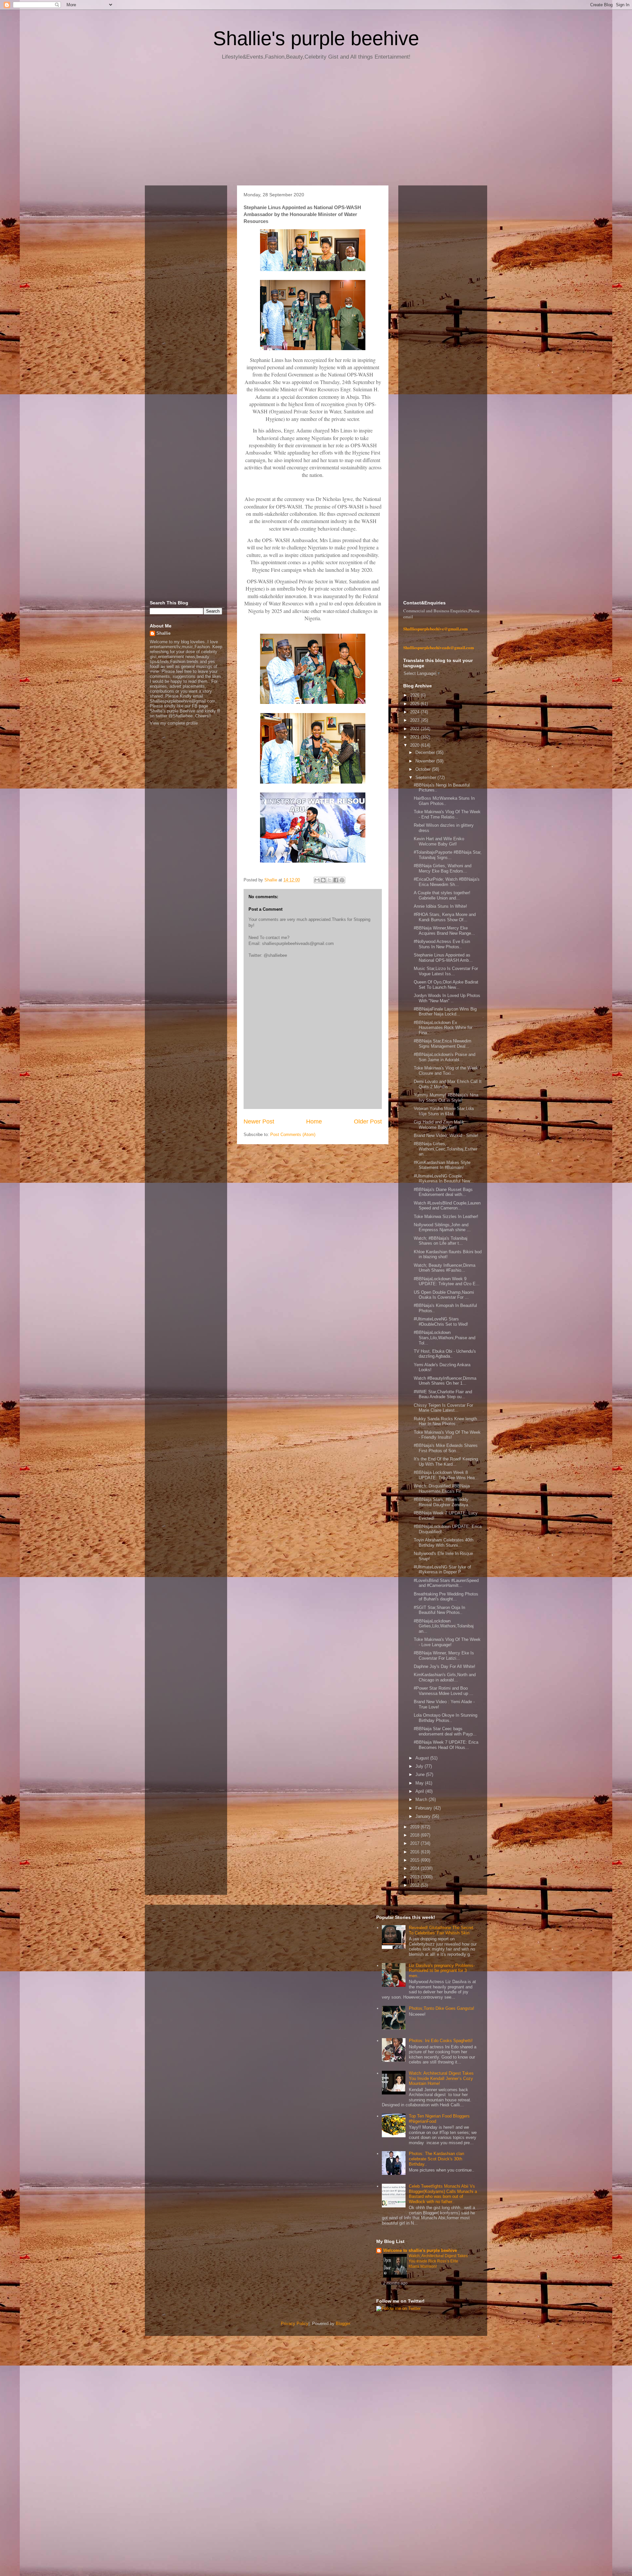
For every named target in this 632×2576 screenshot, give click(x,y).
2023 (415, 720)
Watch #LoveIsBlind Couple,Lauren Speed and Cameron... (447, 1206)
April (420, 1791)
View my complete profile (174, 723)
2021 (415, 737)
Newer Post (259, 1122)
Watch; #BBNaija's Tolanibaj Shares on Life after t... (441, 1241)
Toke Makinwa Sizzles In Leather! (446, 1217)
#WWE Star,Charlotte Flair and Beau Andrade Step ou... (443, 1394)
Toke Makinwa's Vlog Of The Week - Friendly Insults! (447, 1435)
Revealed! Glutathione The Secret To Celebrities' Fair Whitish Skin (441, 1930)
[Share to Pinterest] (342, 880)
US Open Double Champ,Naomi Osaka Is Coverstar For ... (444, 1295)
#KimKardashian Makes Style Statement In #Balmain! (442, 1165)
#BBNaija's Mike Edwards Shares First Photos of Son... (446, 1448)
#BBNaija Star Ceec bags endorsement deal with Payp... (445, 1731)
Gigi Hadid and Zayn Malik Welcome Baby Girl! (439, 1125)
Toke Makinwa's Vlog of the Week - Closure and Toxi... (447, 1071)
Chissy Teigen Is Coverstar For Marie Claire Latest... (443, 1408)
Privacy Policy (295, 2324)
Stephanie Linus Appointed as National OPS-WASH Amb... (443, 958)
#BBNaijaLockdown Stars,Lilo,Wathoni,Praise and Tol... (445, 1338)
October (424, 769)
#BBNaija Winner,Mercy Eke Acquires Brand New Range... (444, 931)
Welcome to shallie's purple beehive (420, 2250)
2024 (415, 712)
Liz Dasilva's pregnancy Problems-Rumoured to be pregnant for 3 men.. (442, 1971)
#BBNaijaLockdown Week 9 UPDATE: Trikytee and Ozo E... (447, 1281)
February (424, 1808)
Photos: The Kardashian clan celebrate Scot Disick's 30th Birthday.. (436, 2159)
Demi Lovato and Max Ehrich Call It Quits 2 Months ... (448, 1084)
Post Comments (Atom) (293, 1135)
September (426, 777)
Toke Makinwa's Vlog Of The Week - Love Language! (447, 1642)
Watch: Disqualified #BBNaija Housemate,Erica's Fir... (442, 1489)
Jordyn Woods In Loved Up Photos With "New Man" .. (447, 998)
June (421, 1774)
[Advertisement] (316, 125)
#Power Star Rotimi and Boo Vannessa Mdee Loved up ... (444, 1691)
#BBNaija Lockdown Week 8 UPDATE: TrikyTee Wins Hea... (446, 1475)
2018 (415, 1835)
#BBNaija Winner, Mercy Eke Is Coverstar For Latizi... (444, 1656)
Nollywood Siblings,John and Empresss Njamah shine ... (442, 1227)
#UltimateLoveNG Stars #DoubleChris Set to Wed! (441, 1322)
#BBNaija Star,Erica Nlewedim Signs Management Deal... (443, 1044)
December (426, 752)
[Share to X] (329, 880)
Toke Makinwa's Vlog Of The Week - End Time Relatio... (447, 814)
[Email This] (317, 880)
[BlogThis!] (323, 880)
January (424, 1816)
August (423, 1758)
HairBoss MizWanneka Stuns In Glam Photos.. (444, 801)
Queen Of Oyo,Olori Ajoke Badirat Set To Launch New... (446, 985)
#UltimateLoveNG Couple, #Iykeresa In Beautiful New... (444, 1179)
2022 (415, 729)
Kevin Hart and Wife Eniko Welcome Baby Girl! (439, 841)
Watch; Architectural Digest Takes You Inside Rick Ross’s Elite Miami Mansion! (438, 2261)
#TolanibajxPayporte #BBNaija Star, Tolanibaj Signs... (448, 855)
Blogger (343, 2324)
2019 (415, 1827)
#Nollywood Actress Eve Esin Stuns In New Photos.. (442, 944)
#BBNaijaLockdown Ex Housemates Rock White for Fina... (443, 1028)
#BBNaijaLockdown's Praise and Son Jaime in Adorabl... (445, 1057)
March (422, 1800)
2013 (415, 1877)
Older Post (368, 1122)
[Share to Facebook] (336, 880)
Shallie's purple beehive (316, 38)
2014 (415, 1868)
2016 (415, 1852)
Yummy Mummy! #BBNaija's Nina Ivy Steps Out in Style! (446, 1098)
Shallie (163, 633)
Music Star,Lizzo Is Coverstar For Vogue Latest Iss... (446, 971)
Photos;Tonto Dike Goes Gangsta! (442, 2008)
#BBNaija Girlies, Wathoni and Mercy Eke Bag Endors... (443, 868)
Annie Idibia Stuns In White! (440, 906)
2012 (415, 1885)
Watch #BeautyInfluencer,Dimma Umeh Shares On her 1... (445, 1381)
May (420, 1783)
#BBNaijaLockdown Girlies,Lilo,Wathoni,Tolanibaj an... (444, 1626)
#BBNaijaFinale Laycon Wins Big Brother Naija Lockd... (445, 1012)
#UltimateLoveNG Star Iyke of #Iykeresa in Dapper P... (442, 1570)
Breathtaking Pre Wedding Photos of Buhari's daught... (446, 1597)
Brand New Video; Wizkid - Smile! (446, 1136)
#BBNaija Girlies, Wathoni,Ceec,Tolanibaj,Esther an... (446, 1149)
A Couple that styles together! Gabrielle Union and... (442, 895)
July (420, 1766)
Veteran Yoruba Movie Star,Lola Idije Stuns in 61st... (444, 1111)
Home (314, 1122)
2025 (415, 704)
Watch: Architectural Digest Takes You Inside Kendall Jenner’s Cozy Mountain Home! (441, 2078)
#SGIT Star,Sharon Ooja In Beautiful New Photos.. (439, 1610)
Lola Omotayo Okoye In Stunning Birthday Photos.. (446, 1718)
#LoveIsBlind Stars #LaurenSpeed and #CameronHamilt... (446, 1583)
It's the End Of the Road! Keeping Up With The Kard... (446, 1462)
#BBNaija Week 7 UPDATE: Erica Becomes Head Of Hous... (446, 1745)
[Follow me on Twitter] (398, 2308)
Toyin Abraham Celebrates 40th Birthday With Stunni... (444, 1543)
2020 (415, 745)
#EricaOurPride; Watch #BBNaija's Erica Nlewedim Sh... (447, 882)
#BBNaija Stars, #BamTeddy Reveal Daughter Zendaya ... (444, 1502)
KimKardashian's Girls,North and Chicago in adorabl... (445, 1677)
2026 (415, 695)
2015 (415, 1860)
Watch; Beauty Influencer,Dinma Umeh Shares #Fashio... (445, 1268)
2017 (415, 1843)
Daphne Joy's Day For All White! (445, 1666)
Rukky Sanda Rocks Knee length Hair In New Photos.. (445, 1421)
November (426, 761)
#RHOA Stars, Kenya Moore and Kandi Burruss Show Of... (445, 917)
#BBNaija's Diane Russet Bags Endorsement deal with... (443, 1192)
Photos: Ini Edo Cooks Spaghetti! (441, 2041)
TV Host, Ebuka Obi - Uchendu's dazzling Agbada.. (445, 1354)
